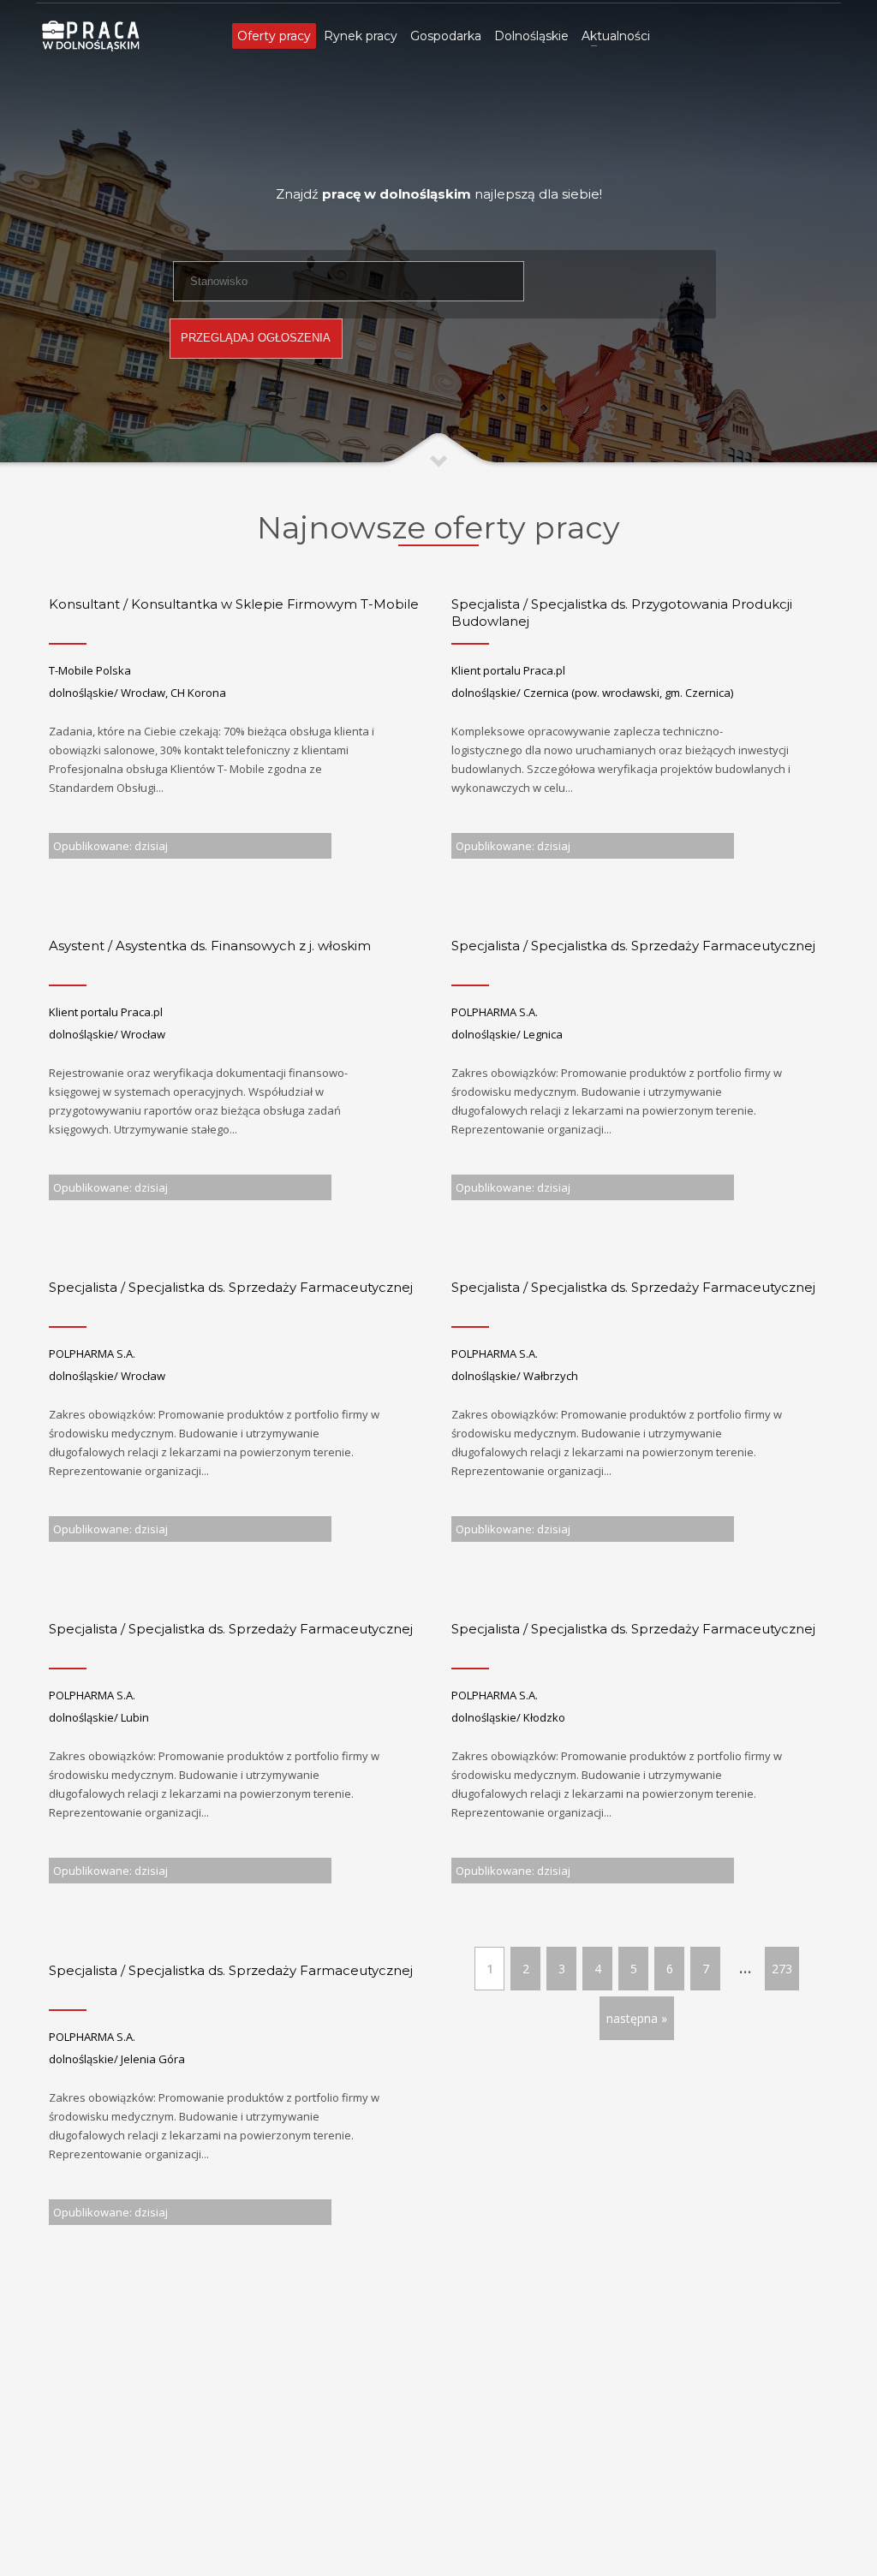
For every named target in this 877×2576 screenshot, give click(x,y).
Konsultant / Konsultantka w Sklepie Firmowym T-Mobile (234, 604)
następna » (637, 2018)
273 (782, 1969)
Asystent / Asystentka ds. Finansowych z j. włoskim (210, 946)
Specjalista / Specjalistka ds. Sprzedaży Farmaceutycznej (633, 946)
